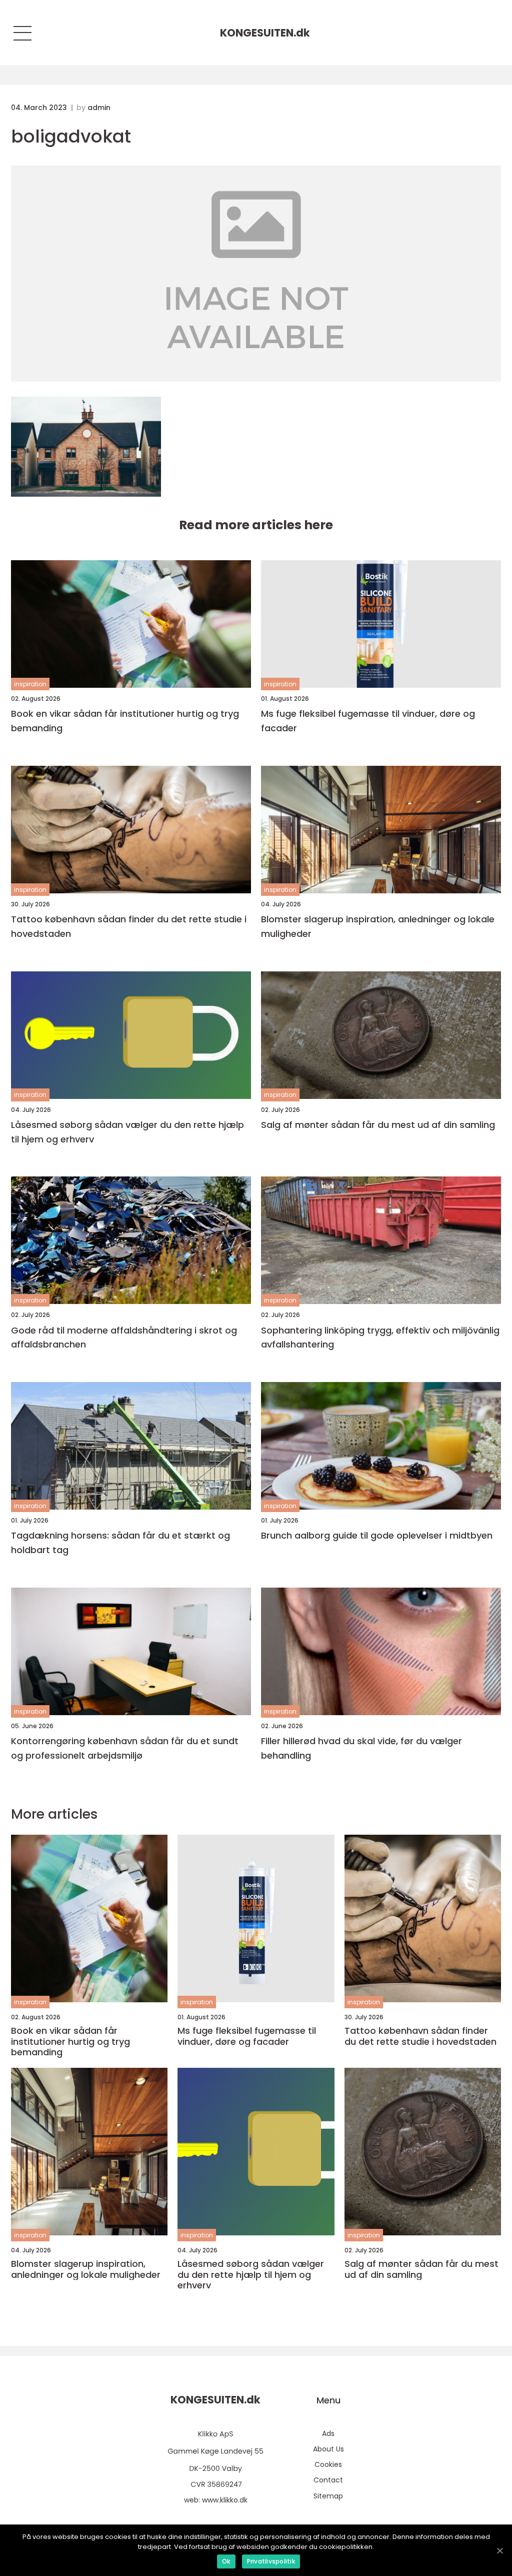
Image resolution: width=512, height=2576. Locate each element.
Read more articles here (256, 525)
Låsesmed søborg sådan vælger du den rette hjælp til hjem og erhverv (127, 1132)
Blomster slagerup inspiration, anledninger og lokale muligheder (378, 926)
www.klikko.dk (225, 2500)
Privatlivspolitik (271, 2561)
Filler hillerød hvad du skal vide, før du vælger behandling (361, 1748)
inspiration (30, 684)
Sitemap (328, 2496)
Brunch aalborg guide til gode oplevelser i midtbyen (377, 1535)
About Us (328, 2449)
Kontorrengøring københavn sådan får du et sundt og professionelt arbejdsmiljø (125, 1748)
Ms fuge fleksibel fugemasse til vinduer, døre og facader (368, 721)
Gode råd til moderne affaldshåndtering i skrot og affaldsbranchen (124, 1338)
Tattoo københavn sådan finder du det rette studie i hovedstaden (129, 926)
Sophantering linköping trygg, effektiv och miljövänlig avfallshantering (380, 1338)
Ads (328, 2433)
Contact (328, 2480)
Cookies (328, 2464)
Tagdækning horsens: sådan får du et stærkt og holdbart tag (120, 1543)
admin (99, 108)
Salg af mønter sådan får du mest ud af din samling (378, 1125)
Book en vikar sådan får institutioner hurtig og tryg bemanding (125, 721)
